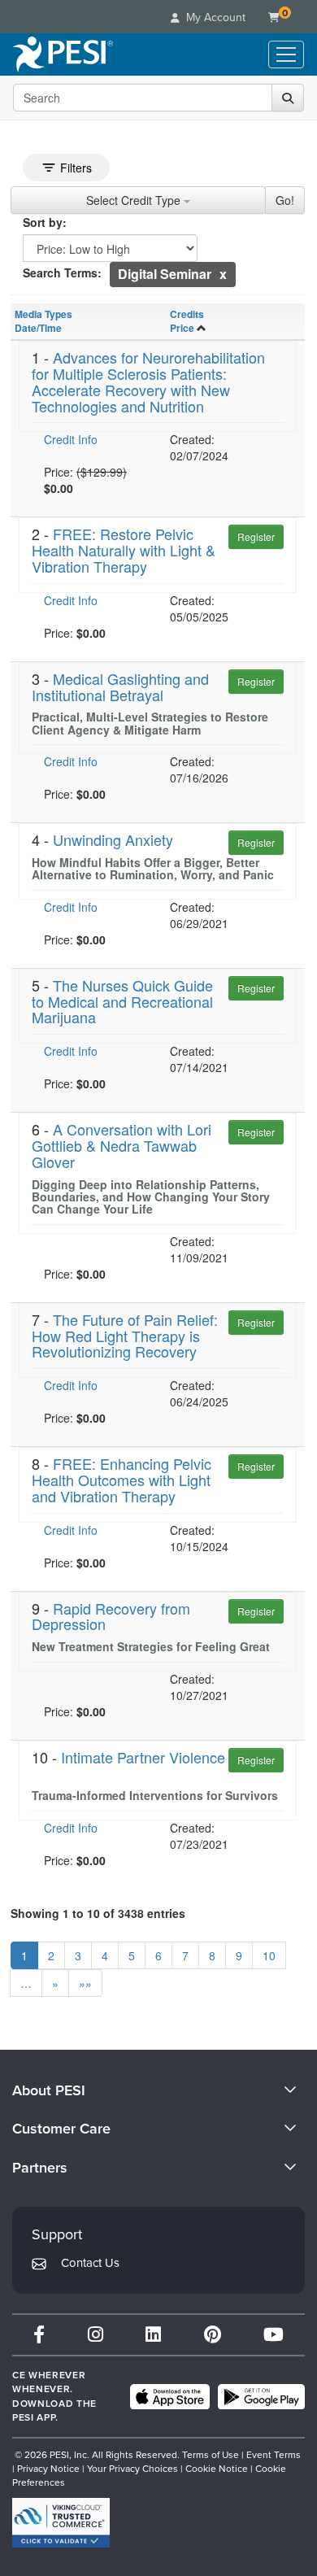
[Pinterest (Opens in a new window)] (213, 2335)
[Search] (288, 98)
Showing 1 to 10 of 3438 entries (98, 1913)
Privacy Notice (48, 2469)
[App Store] (170, 2397)
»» (85, 1983)
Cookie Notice (217, 2469)
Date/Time (38, 328)
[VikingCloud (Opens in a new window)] (61, 2523)
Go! (285, 200)
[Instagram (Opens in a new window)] (96, 2335)
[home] (63, 54)
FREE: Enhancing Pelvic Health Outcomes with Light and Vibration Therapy (122, 1480)
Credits (187, 314)
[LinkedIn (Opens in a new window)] (153, 2335)
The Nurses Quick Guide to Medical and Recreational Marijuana (122, 1001)
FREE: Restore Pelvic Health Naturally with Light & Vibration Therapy (124, 550)
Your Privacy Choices (132, 2469)
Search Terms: (62, 272)
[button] (223, 274)
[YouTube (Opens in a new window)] (274, 2335)
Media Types (43, 314)
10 (269, 1955)
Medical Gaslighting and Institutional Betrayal (120, 686)
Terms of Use (211, 2455)
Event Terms (274, 2455)
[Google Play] (261, 2397)
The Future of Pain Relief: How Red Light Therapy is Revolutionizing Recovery (125, 1336)
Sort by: (45, 222)
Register (256, 536)
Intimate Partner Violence (143, 1757)
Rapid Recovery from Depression (111, 1616)
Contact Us (90, 2263)
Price (182, 328)
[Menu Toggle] (286, 54)
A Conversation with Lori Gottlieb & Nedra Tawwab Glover (122, 1145)
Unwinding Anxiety (113, 839)
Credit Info (71, 439)
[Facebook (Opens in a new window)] (39, 2335)
